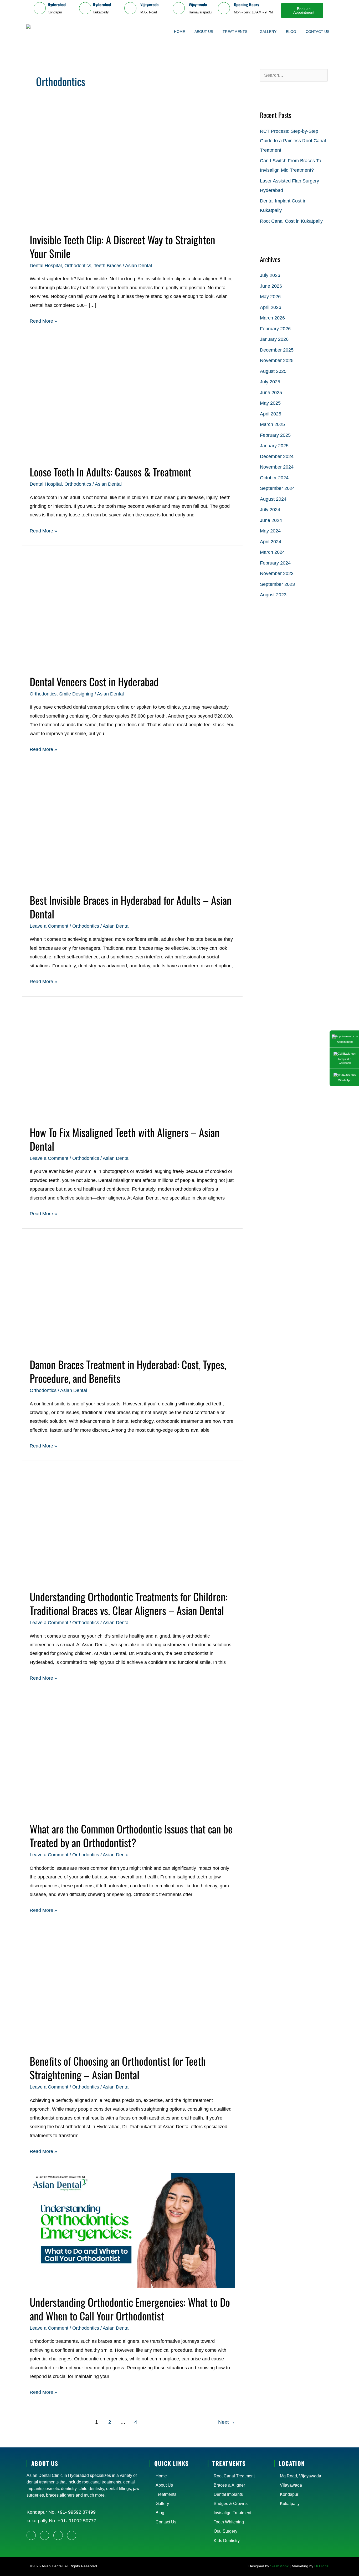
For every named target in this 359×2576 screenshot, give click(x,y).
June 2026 (271, 286)
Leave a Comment (49, 926)
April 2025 (271, 414)
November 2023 (277, 573)
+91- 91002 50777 (76, 2521)
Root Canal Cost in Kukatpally (291, 221)
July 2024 (270, 510)
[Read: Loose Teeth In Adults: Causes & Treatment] (132, 400)
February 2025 (275, 435)
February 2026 (275, 329)
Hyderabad (57, 4)
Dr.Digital (322, 2566)
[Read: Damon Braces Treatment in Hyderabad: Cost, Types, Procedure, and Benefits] (132, 1292)
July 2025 (270, 382)
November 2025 (277, 360)
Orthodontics (78, 266)
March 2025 (272, 424)
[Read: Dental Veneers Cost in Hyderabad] (132, 609)
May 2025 (270, 403)
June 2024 (271, 520)
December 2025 (277, 350)
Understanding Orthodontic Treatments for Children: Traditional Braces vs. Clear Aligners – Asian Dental (129, 1603)
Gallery (268, 32)
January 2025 (274, 446)
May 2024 (270, 531)
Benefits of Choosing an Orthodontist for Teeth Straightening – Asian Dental (118, 2068)
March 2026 (272, 318)
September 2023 (277, 584)
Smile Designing (76, 694)
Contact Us (317, 32)
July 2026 (270, 275)
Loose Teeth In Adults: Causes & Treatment (111, 472)
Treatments (235, 32)
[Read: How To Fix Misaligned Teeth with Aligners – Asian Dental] (132, 1060)
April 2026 (271, 307)
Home (179, 32)
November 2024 (277, 467)
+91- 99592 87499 (76, 2512)
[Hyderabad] (40, 8)
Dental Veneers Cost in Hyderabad (94, 682)
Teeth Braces (108, 266)
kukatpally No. (41, 2521)
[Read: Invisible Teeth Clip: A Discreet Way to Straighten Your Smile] (132, 167)
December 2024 (277, 456)
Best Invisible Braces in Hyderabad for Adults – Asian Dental (131, 907)
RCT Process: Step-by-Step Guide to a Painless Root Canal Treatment (293, 141)
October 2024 (274, 478)
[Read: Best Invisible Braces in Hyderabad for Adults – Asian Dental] (132, 828)
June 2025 (271, 393)
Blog (291, 32)
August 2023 (273, 595)
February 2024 (275, 563)
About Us (204, 32)
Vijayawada (149, 4)
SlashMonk (279, 2566)
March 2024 (272, 552)
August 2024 (273, 499)
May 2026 (270, 297)
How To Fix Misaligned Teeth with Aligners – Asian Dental (125, 1139)
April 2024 (271, 542)
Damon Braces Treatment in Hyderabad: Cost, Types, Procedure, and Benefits (128, 1371)
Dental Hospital (46, 266)
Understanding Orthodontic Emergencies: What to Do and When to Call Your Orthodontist (130, 2309)
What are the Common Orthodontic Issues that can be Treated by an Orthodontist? (131, 1836)
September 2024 (277, 488)
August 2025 (273, 371)
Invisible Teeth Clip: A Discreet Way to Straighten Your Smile (122, 246)
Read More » (43, 320)
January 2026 (274, 339)
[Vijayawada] (130, 8)
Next (227, 2422)
